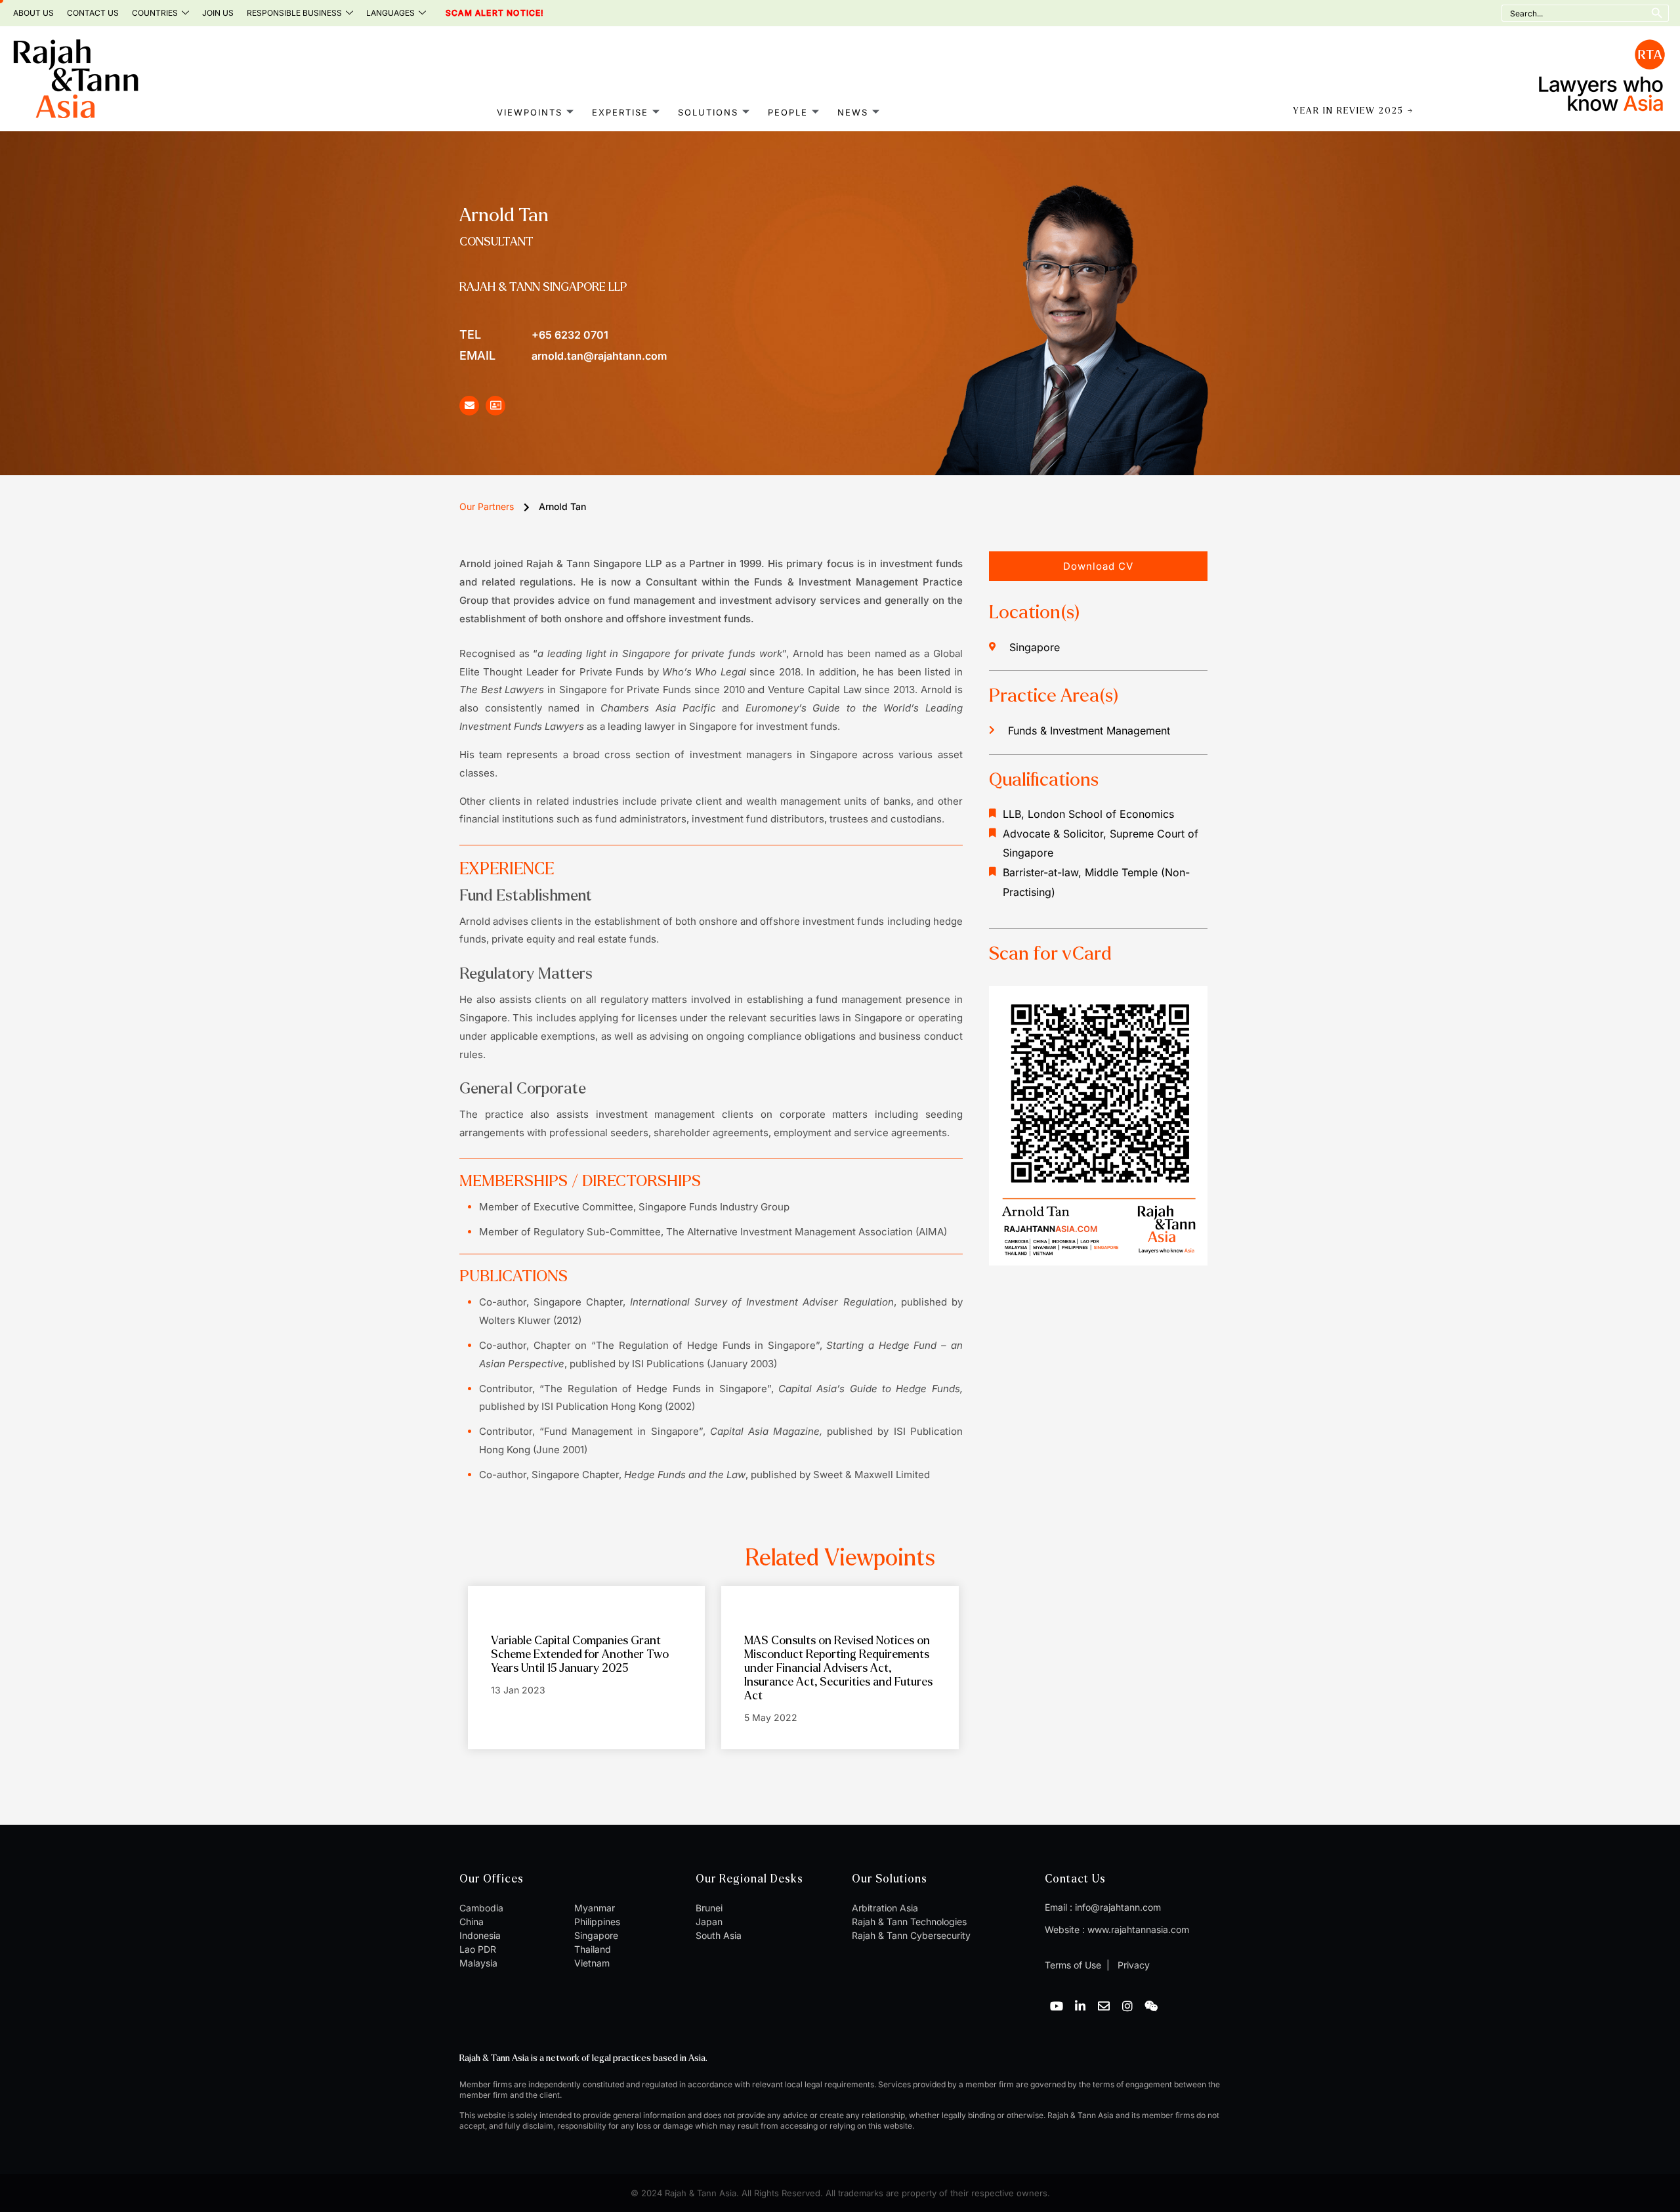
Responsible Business (294, 13)
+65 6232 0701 (534, 334)
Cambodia (481, 1908)
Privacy (1132, 1965)
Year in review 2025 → (1354, 111)
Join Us (218, 13)
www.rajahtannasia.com (1138, 1929)
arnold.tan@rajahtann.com (563, 355)
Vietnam (592, 1963)
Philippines (597, 1922)
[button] (1098, 566)
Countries (155, 13)
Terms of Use (1073, 1965)
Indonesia (480, 1935)
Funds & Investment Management (1089, 731)
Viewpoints (530, 112)
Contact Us (93, 13)
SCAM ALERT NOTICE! (477, 13)
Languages (390, 13)
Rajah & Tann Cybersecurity (911, 1935)
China (472, 1922)
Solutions (708, 112)
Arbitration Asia (885, 1908)
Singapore (596, 1935)
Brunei (709, 1908)
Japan (709, 1922)
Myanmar (595, 1908)
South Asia (719, 1935)
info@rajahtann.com (1118, 1907)
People (788, 112)
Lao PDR (478, 1949)
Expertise (620, 112)
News (853, 112)
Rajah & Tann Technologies (909, 1922)
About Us (33, 13)
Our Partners (487, 506)
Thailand (593, 1949)
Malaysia (478, 1963)
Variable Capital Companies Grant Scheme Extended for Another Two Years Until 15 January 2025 (580, 1654)
